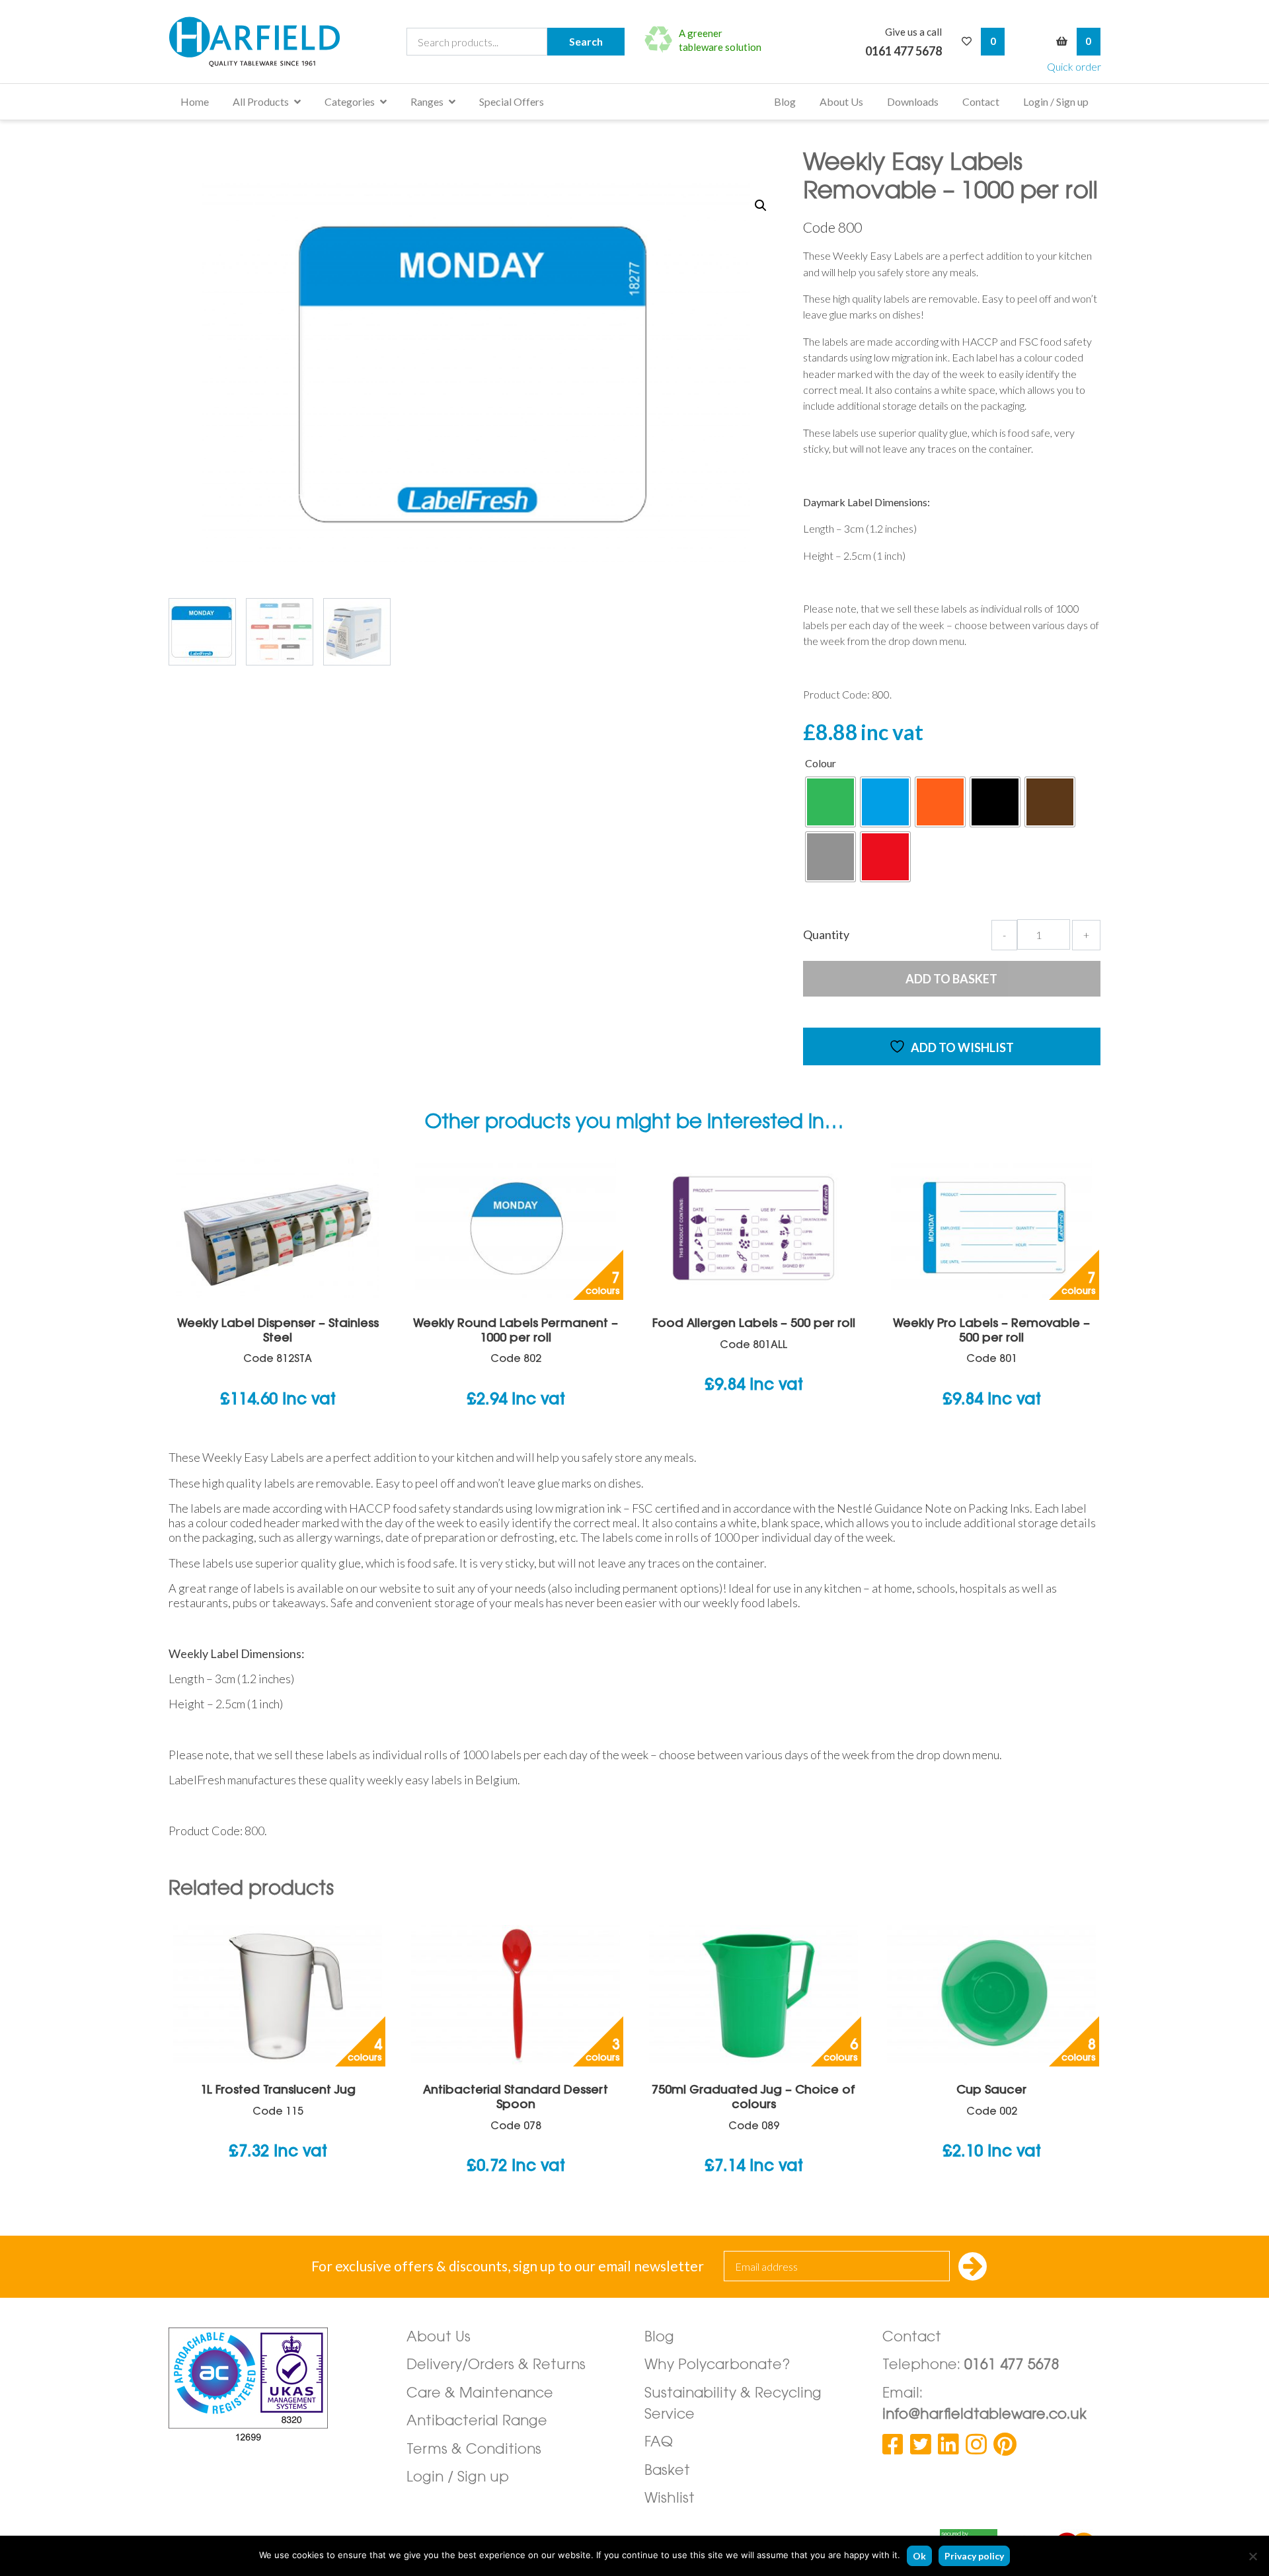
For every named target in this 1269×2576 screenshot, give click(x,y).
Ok (919, 2556)
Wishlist (670, 2499)
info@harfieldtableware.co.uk (984, 2415)
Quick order (1074, 66)
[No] (1252, 2556)
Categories (350, 101)
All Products (261, 101)
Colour (821, 763)
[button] (761, 206)
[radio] (830, 802)
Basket (667, 2471)
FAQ (659, 2443)
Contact (981, 101)
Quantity (826, 934)
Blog (785, 101)
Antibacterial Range (477, 2422)
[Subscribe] (973, 2268)
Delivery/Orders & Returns (496, 2366)
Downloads (913, 101)
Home (195, 101)
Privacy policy (974, 2556)
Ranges (427, 101)
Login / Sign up (1056, 101)
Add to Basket (951, 979)
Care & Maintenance (480, 2394)
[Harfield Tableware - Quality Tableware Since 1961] (254, 42)
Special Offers (512, 101)
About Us (841, 101)
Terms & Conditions (474, 2450)
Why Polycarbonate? (717, 2366)
